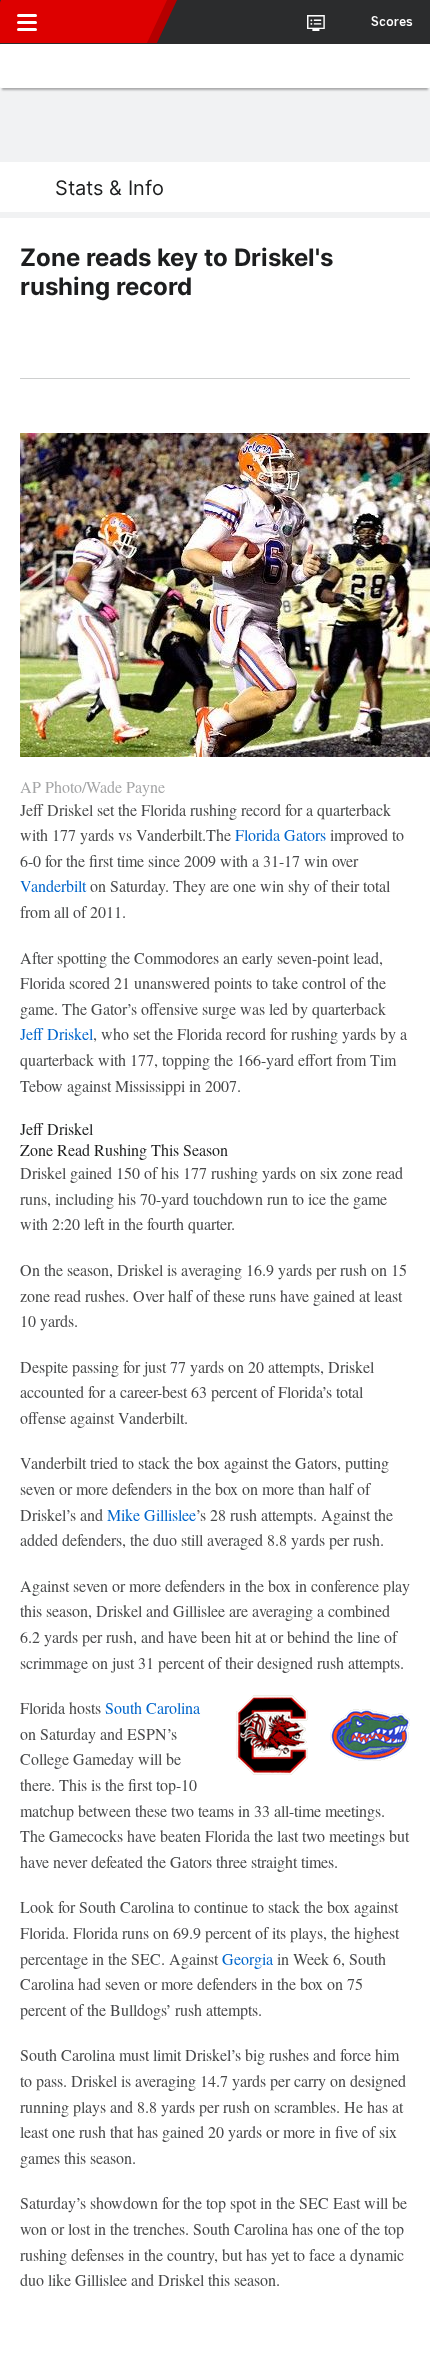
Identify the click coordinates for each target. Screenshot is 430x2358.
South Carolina (152, 1707)
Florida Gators (280, 834)
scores (392, 22)
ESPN (107, 22)
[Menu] (27, 22)
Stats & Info (109, 188)
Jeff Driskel (56, 1033)
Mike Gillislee (151, 1514)
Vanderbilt (53, 885)
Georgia (247, 1958)
